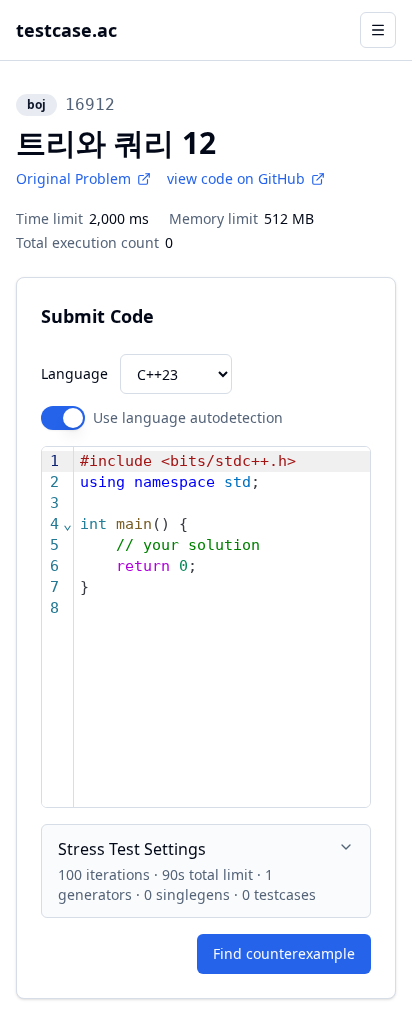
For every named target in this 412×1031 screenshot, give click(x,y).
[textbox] (222, 627)
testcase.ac (66, 30)
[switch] (63, 418)
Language (74, 373)
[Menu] (378, 30)
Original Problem (73, 178)
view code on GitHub (236, 178)
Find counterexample (284, 953)
